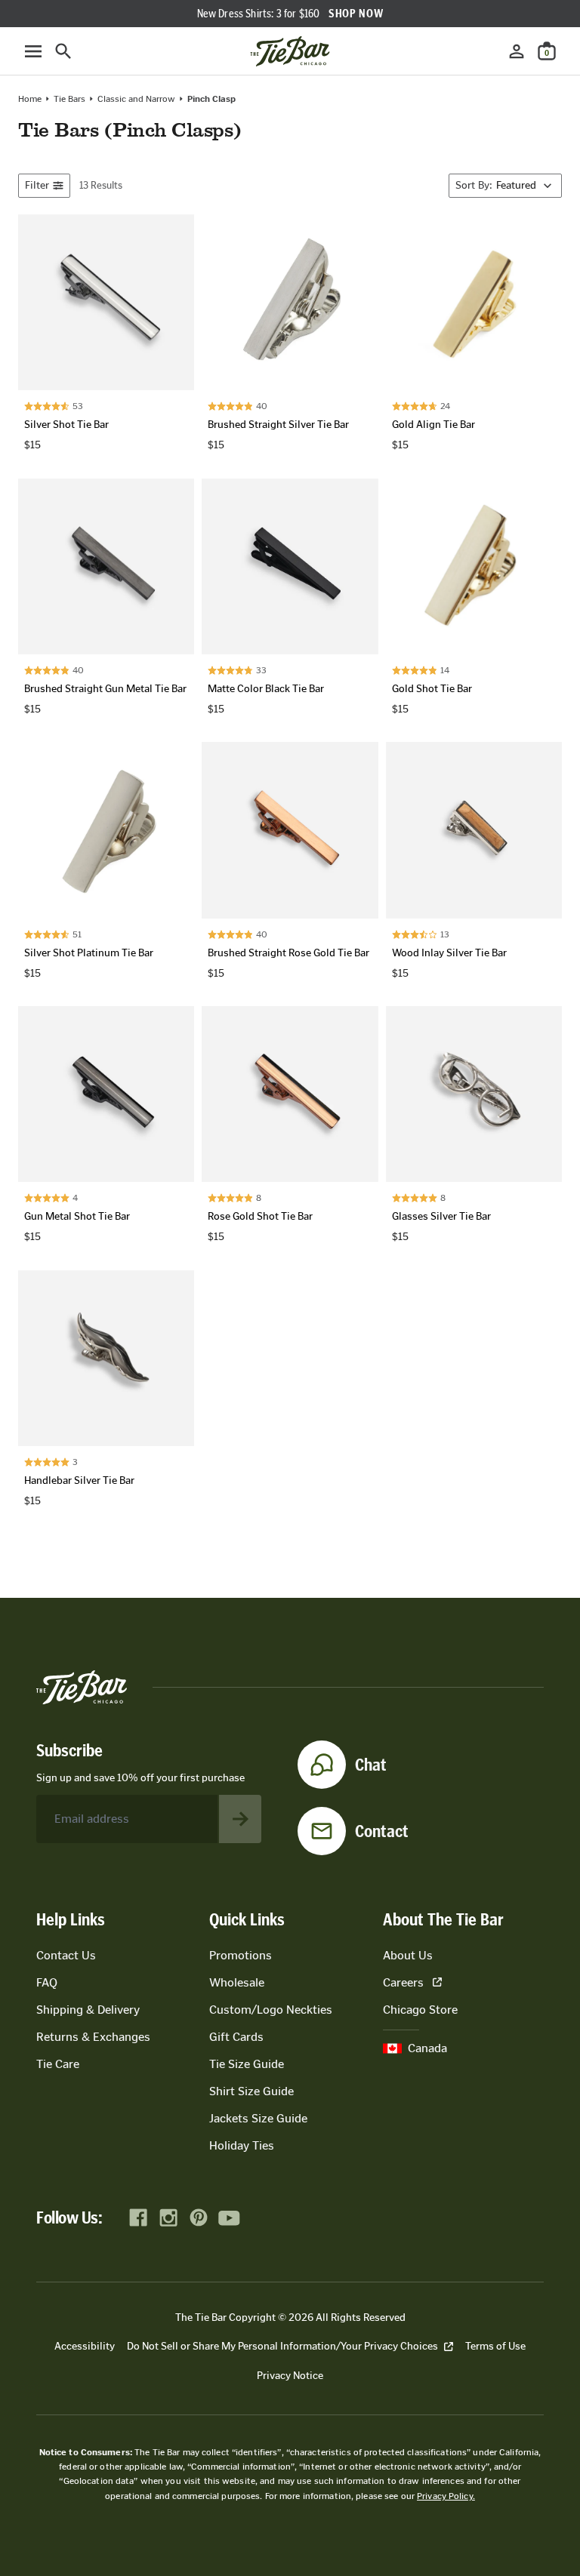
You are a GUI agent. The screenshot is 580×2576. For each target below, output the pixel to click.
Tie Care (58, 2064)
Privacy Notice (290, 2376)
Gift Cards (236, 2037)
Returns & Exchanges (93, 2037)
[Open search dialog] (63, 51)
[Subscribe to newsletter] (240, 1819)
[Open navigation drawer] (33, 51)
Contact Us (66, 1955)
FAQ (47, 1982)
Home (30, 99)
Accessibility (85, 2346)
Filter (37, 185)
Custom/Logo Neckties (271, 2010)
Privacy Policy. (446, 2496)
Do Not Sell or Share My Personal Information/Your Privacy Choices (282, 2346)
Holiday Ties (242, 2145)
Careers (403, 1982)
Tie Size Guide (247, 2064)
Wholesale (237, 1982)
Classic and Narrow (136, 99)
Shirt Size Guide (251, 2091)
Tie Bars (69, 99)
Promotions (241, 1955)
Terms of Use (495, 2346)
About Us (408, 1955)
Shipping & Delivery (88, 2010)
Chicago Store (420, 2010)
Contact (382, 1831)
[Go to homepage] (290, 51)
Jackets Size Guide (258, 2118)
